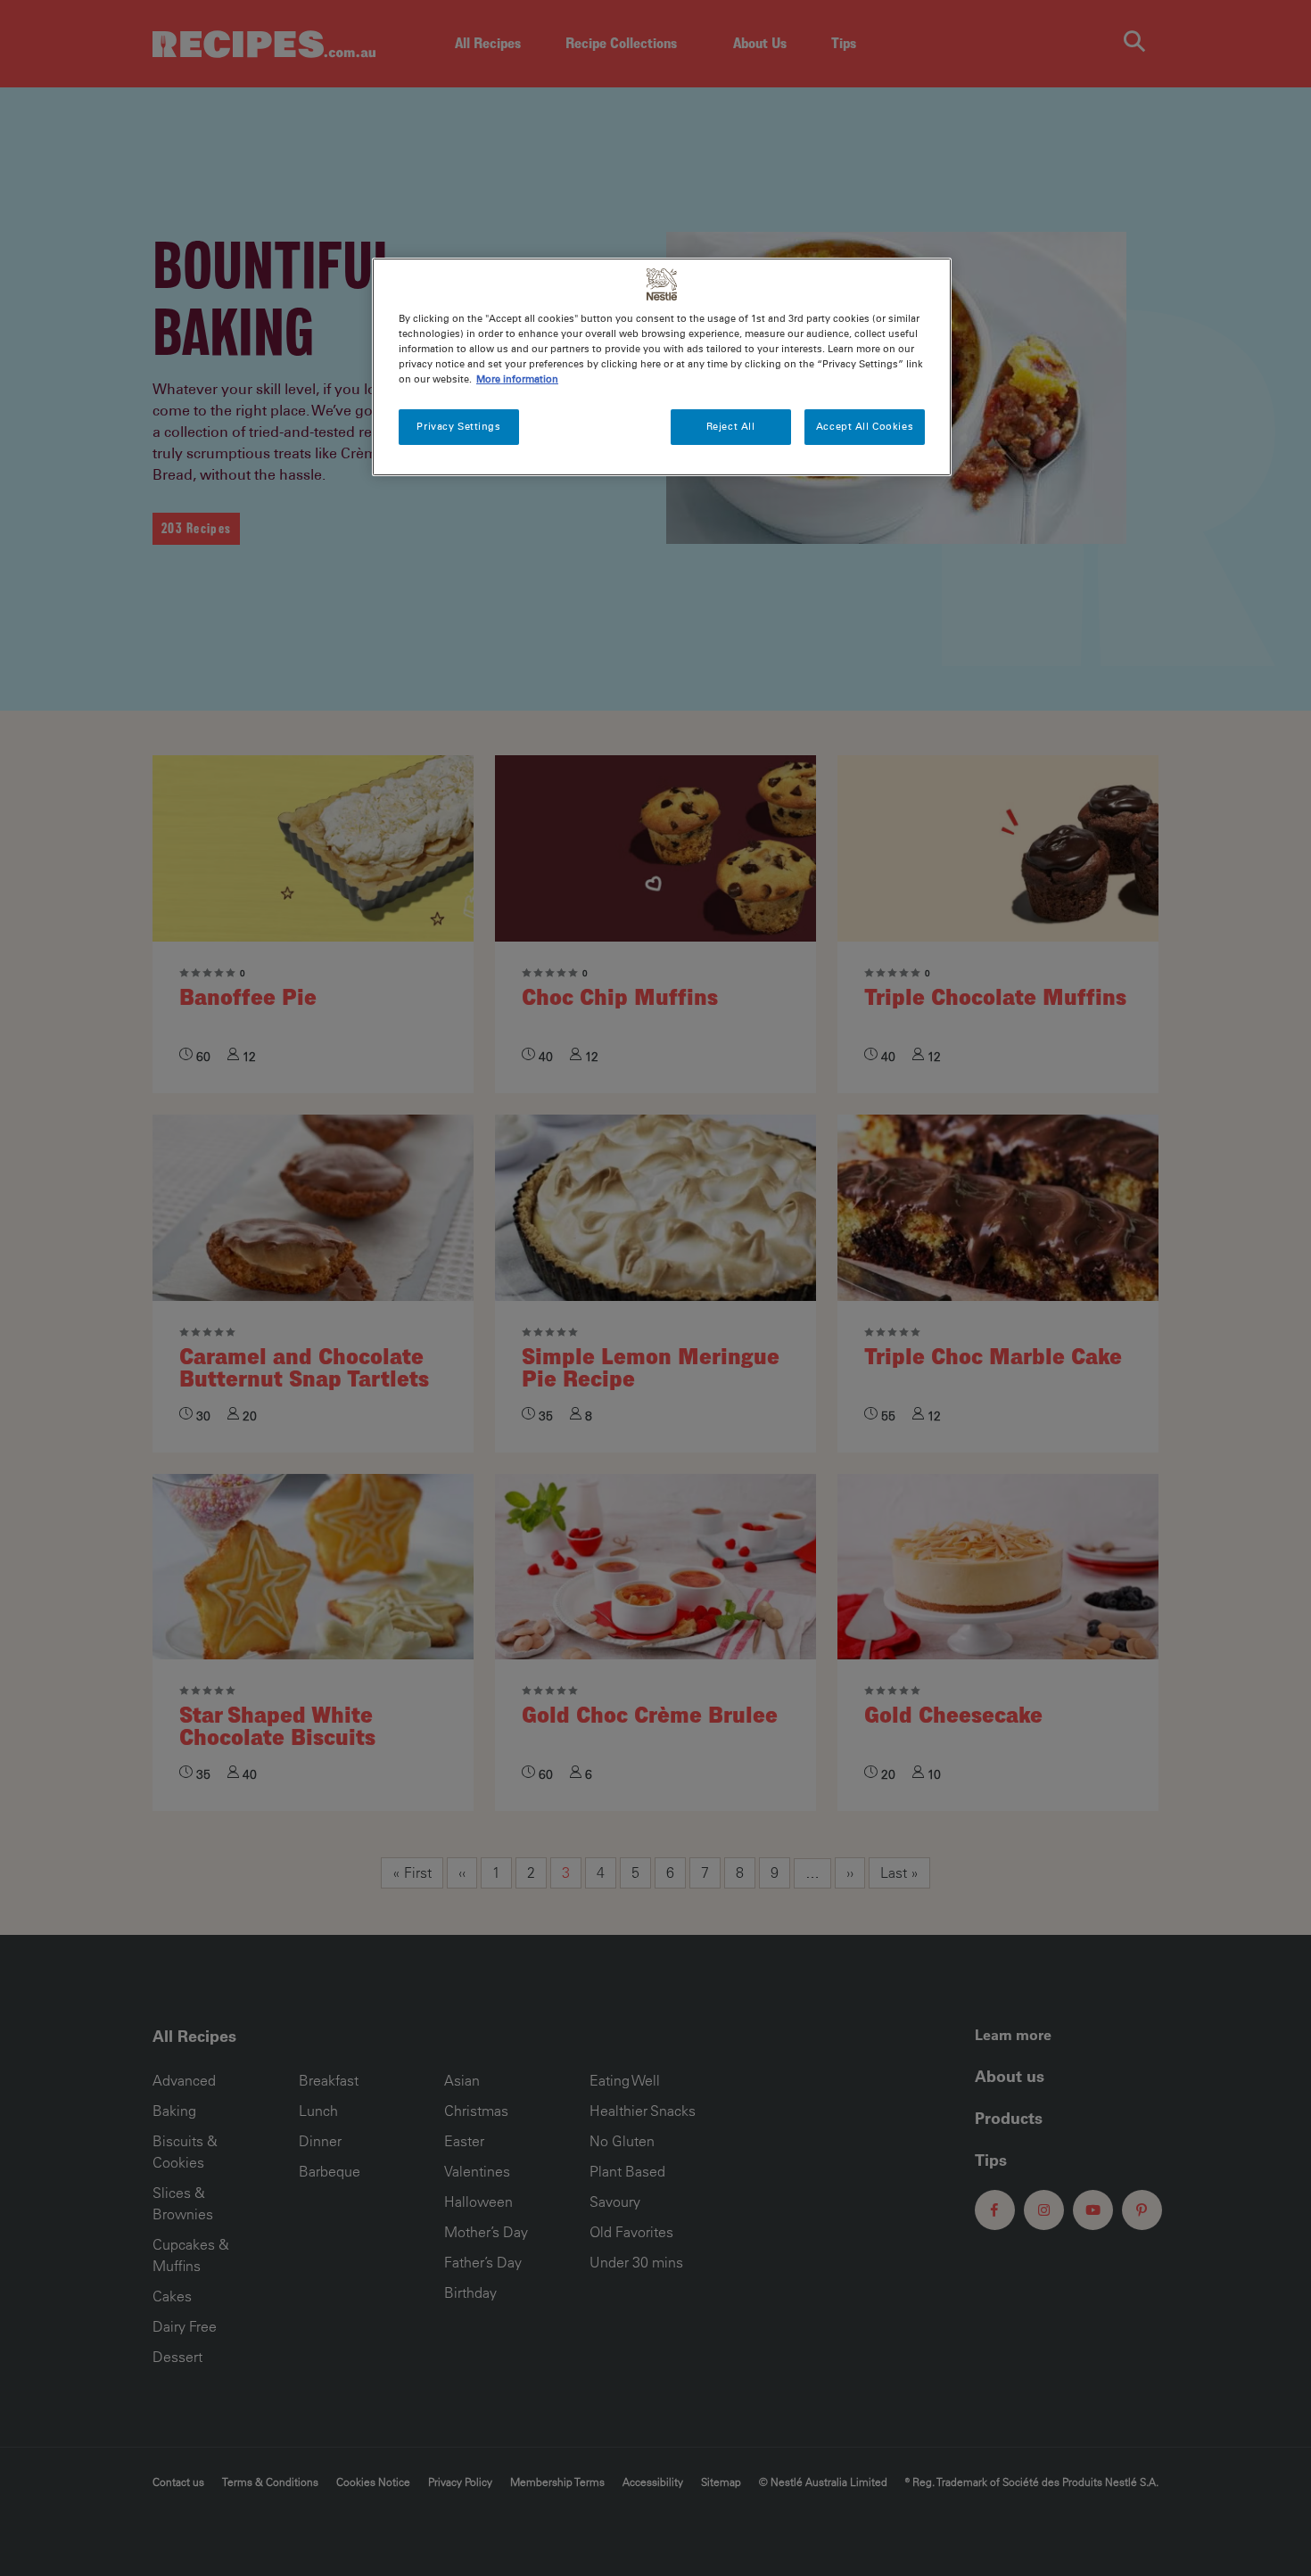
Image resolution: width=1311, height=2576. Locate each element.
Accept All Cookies (865, 426)
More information (517, 379)
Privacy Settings (458, 426)
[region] (662, 367)
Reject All (731, 426)
